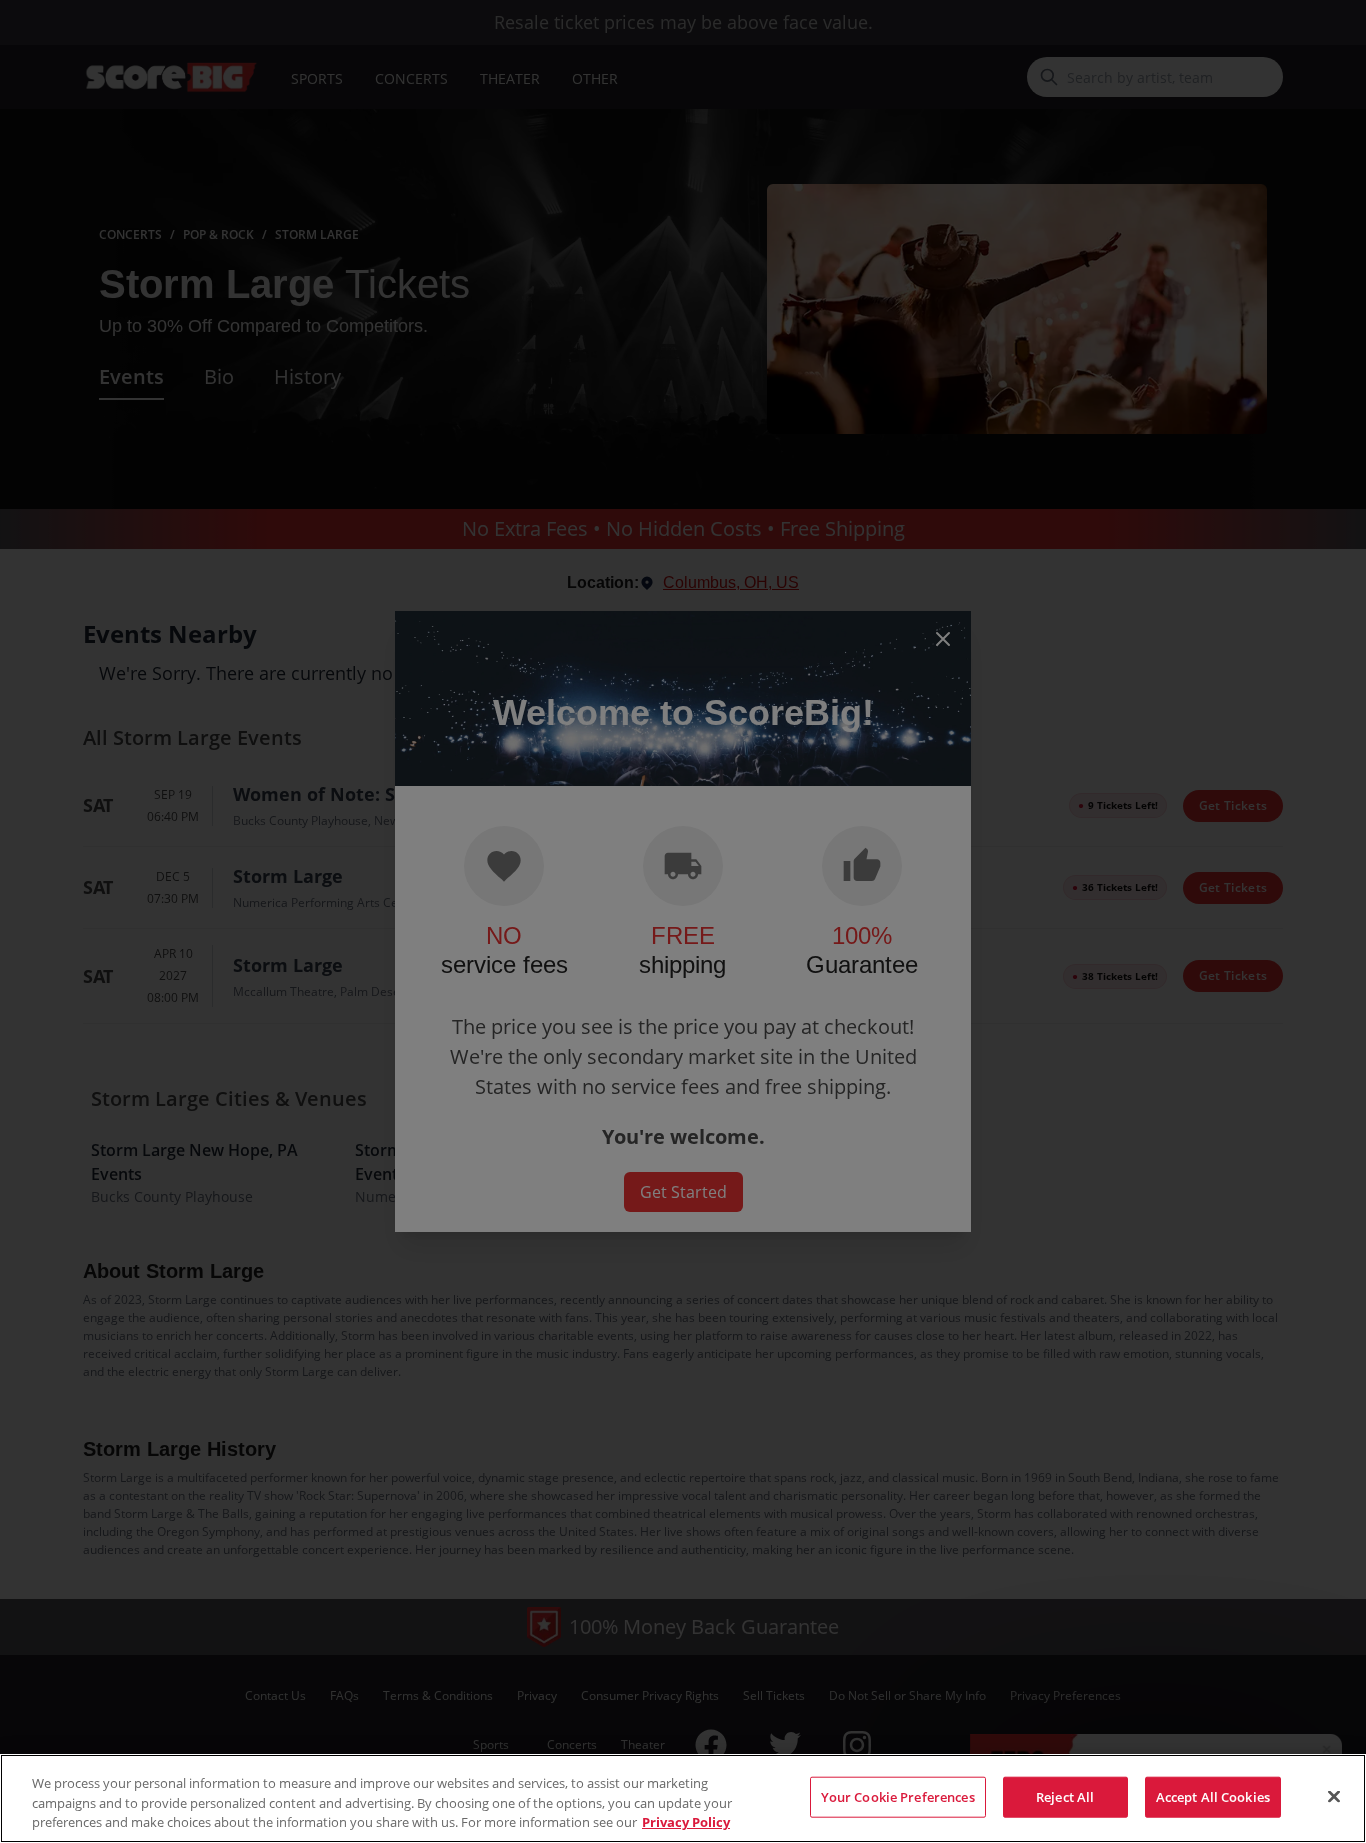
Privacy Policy (686, 1822)
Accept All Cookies (1213, 1796)
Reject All (1065, 1796)
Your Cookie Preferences (898, 1796)
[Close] (1334, 1796)
